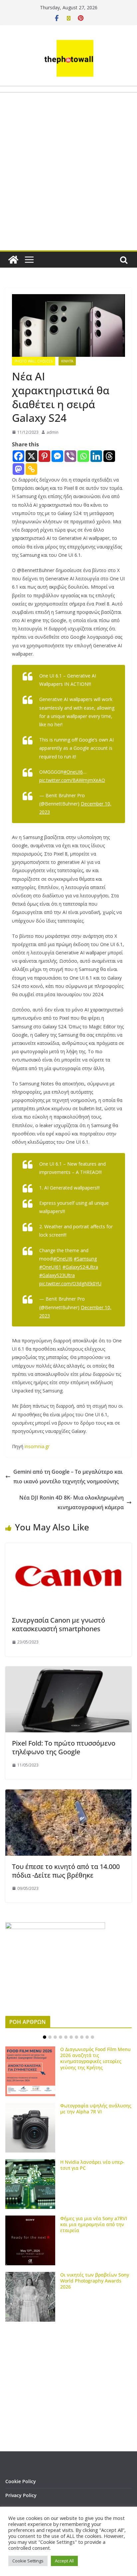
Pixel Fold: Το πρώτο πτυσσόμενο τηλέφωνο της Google (64, 1747)
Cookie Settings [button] (28, 2561)
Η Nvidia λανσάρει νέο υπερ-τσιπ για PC (92, 2165)
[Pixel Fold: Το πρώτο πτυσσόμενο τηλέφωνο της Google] (68, 1671)
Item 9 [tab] (87, 2037)
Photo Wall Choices (34, 361)
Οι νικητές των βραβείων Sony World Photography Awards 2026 (95, 2281)
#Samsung (85, 1259)
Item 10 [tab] (92, 2037)
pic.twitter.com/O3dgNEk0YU (70, 1284)
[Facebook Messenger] (57, 456)
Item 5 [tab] (66, 2037)
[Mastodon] (18, 469)
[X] (31, 456)
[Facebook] (18, 456)
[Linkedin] (96, 456)
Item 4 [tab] (61, 2037)
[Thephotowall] (13, 260)
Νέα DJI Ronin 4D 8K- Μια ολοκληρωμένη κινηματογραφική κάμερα (71, 1502)
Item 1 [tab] (45, 2037)
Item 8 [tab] (82, 2037)
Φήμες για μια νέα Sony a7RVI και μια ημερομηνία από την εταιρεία (94, 2224)
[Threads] (109, 456)
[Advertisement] (68, 187)
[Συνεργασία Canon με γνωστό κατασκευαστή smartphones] (68, 1548)
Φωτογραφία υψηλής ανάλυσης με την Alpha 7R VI (96, 2109)
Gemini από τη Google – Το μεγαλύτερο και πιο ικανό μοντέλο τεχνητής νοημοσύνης (68, 1477)
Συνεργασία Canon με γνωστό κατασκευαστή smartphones (59, 1624)
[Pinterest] (44, 456)
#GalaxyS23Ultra (57, 1275)
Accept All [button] (64, 2561)
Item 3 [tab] (55, 2037)
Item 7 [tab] (76, 2037)
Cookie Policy (21, 2481)
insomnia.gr (37, 1446)
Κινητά (67, 361)
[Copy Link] (31, 469)
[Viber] (70, 456)
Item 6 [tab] (71, 2037)
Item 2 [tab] (50, 2037)
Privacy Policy (21, 2495)
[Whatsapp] (83, 456)
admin (53, 432)
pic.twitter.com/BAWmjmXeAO (72, 780)
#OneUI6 (73, 772)
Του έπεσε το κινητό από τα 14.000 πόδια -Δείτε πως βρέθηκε (66, 1871)
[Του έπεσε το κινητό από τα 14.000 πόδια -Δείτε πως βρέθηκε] (68, 1794)
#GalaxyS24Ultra (80, 1267)
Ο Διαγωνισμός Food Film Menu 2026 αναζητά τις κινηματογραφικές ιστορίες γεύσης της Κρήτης (95, 2058)
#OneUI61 (50, 1267)
